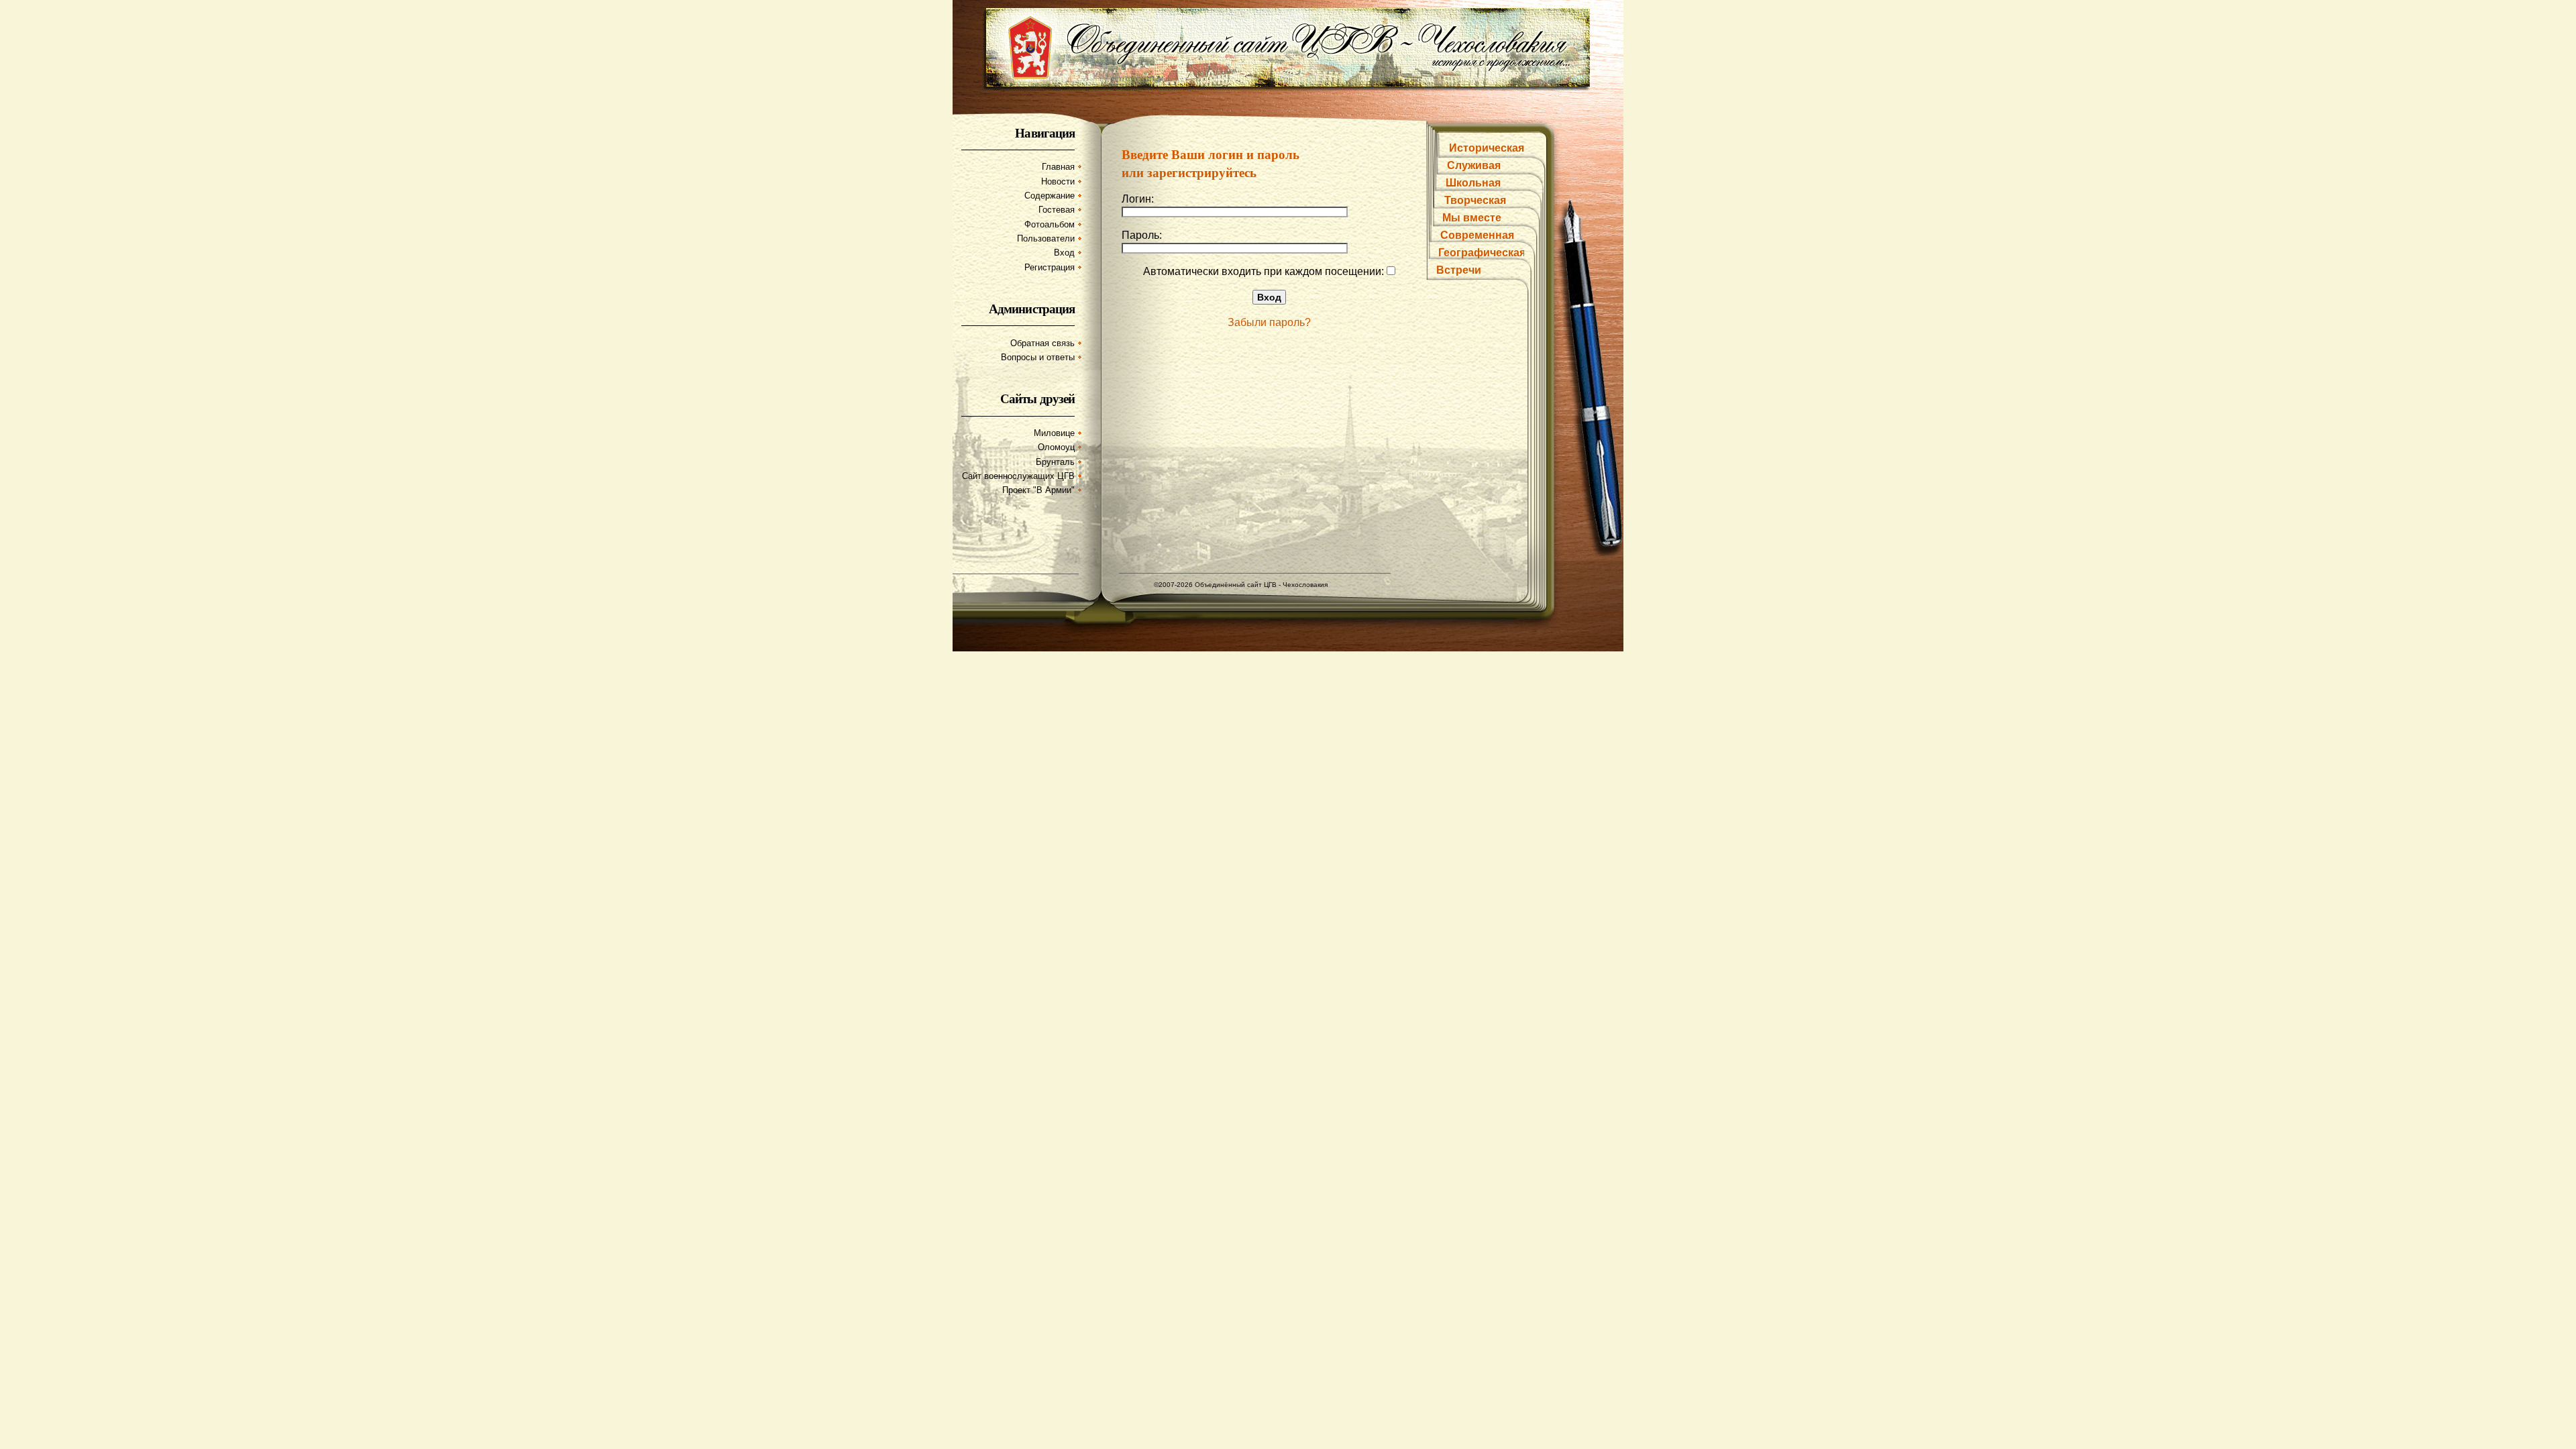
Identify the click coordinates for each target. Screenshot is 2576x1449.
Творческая (1475, 200)
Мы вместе (1472, 218)
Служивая (1474, 165)
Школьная (1473, 183)
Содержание (1050, 196)
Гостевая (1057, 210)
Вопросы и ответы (1038, 357)
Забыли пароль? (1269, 322)
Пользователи (1046, 238)
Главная (1058, 167)
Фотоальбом (1050, 224)
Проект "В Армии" (1038, 490)
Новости (1058, 181)
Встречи (1459, 270)
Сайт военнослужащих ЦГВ (1018, 476)
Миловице (1054, 433)
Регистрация (1050, 267)
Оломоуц (1056, 447)
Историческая (1487, 148)
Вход (1064, 253)
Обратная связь (1042, 343)
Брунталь (1055, 462)
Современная (1477, 235)
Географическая (1482, 253)
